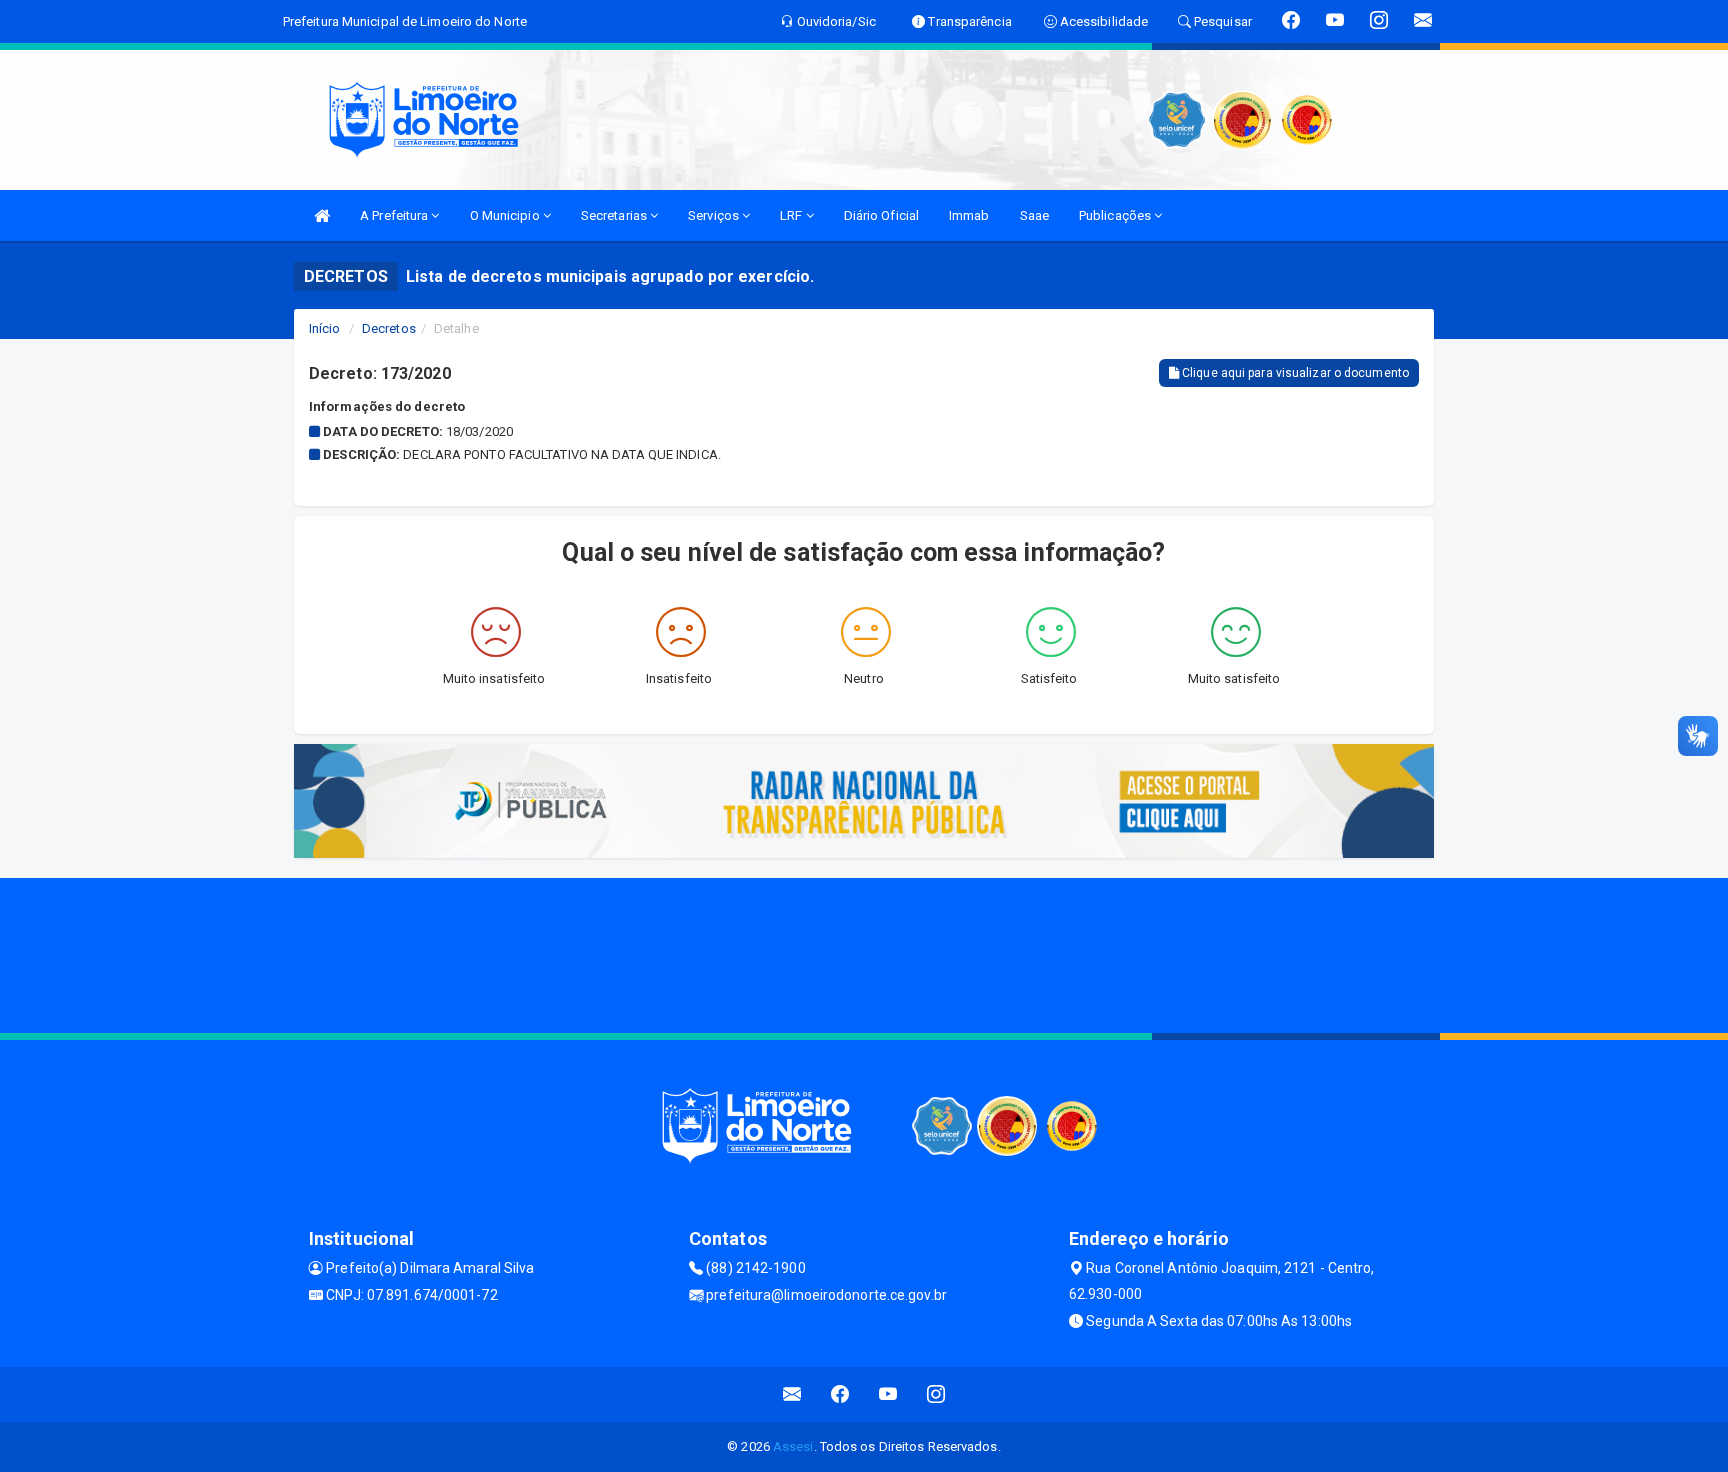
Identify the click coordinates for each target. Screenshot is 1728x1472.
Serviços (715, 215)
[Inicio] (322, 215)
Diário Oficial (881, 215)
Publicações (1116, 215)
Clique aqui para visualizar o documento (1294, 373)
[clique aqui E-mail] (792, 1394)
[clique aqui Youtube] (888, 1394)
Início (325, 328)
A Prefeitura (395, 215)
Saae (1034, 215)
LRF (792, 215)
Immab (969, 215)
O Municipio (506, 215)
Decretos (389, 328)
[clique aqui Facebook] (840, 1394)
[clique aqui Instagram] (936, 1394)
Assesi (793, 1446)
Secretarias (615, 215)
